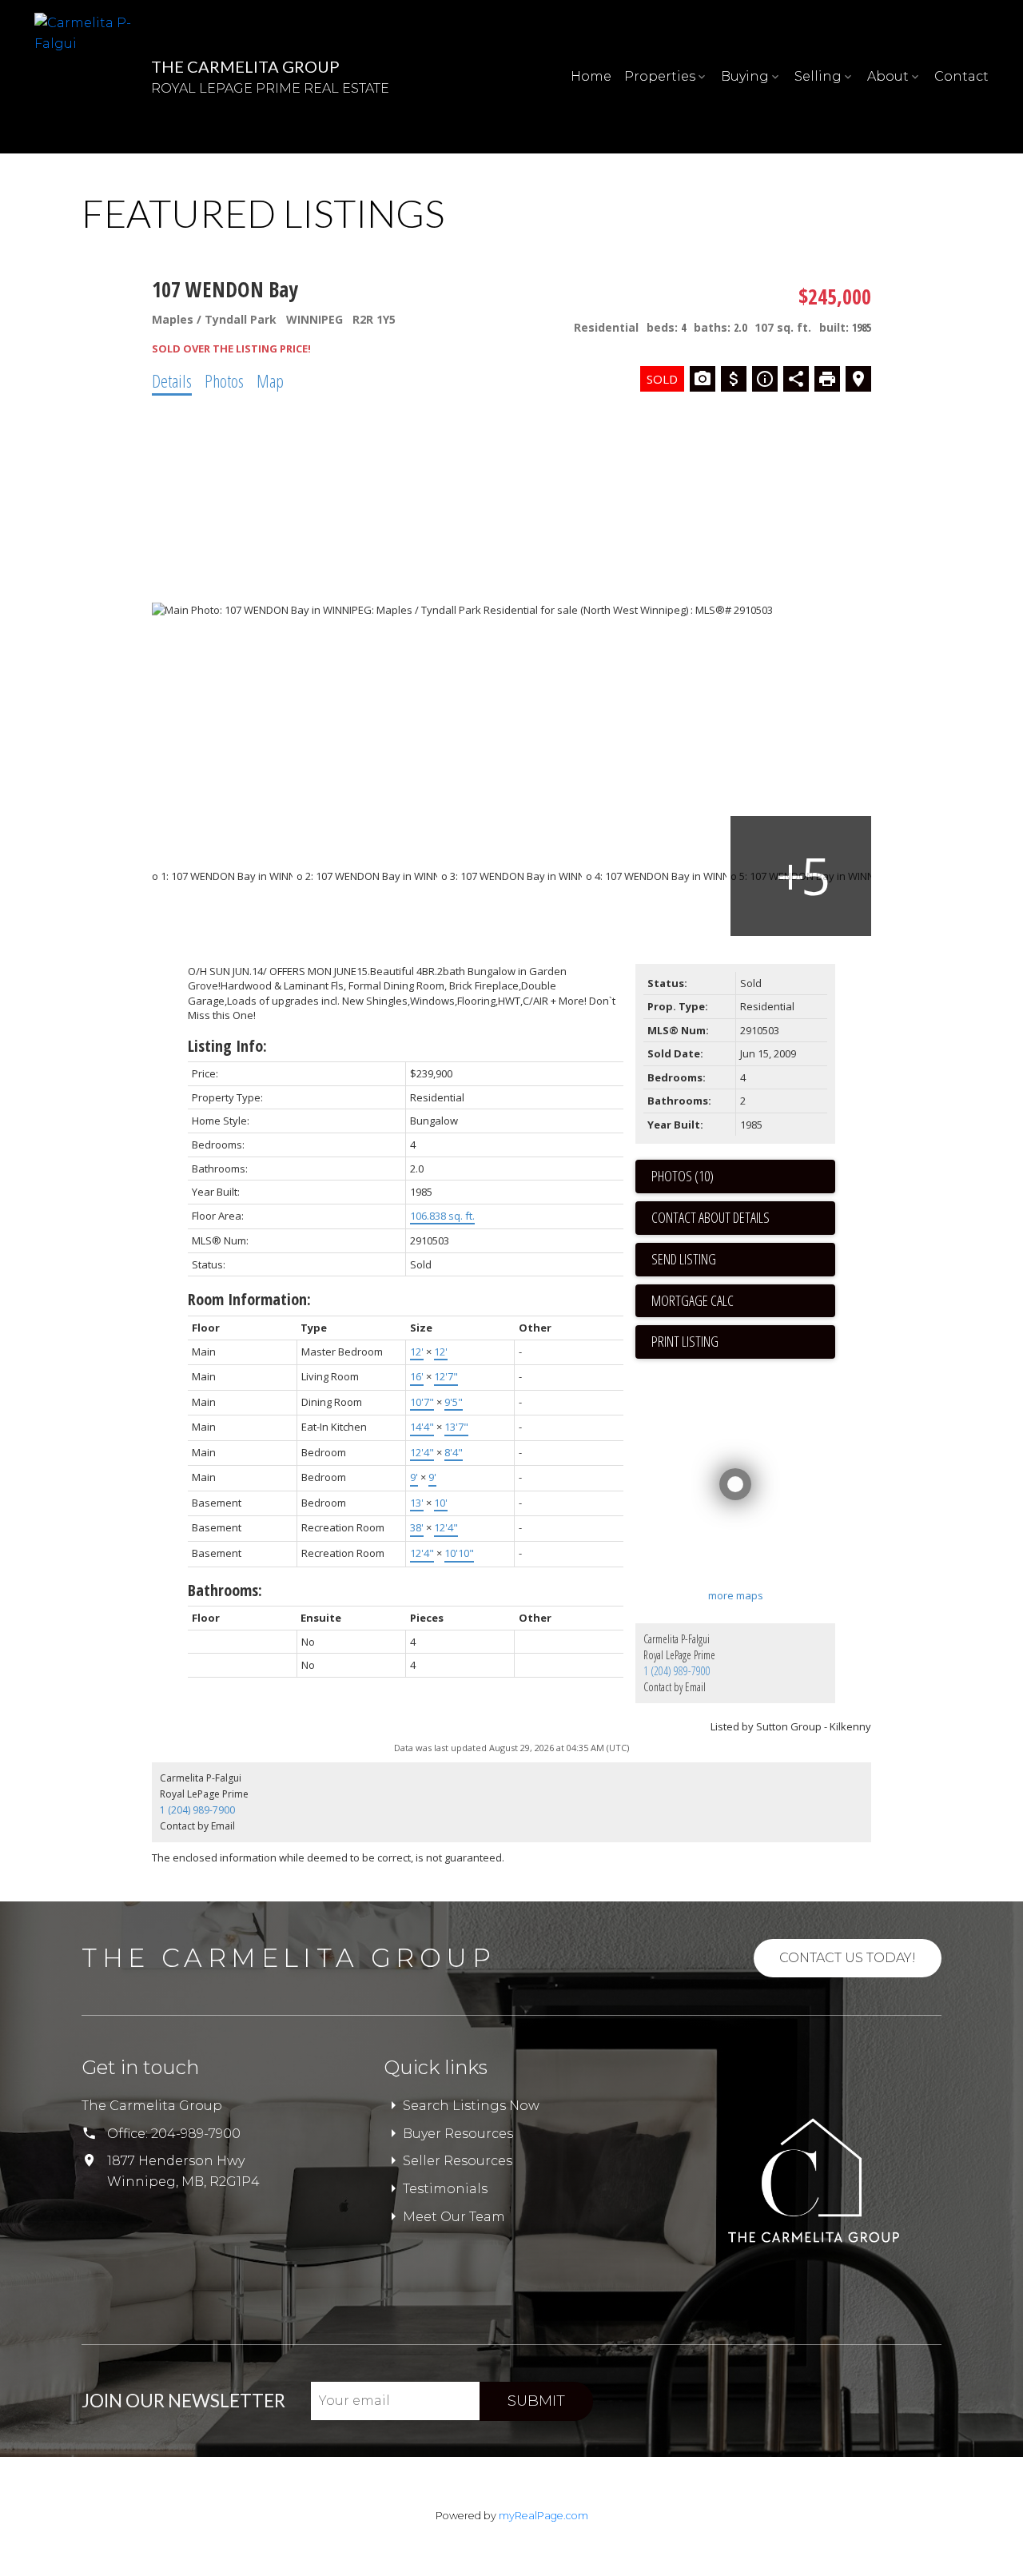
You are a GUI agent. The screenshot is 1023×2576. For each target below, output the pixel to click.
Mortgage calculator (743, 1301)
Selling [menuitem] (818, 76)
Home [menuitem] (591, 76)
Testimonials (445, 2189)
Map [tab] (270, 380)
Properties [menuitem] (660, 76)
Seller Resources (458, 2161)
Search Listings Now (471, 2106)
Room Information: (249, 1299)
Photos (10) (683, 1176)
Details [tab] (172, 380)
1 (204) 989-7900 (677, 1671)
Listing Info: (227, 1046)
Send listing (684, 1259)
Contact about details (711, 1217)
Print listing (685, 1341)
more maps (736, 1595)
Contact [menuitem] (961, 76)
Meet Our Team (454, 2217)
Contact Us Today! (848, 1958)
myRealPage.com (543, 2516)
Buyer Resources (458, 2134)
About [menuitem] (888, 76)
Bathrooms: (225, 1590)
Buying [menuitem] (745, 76)
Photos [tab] (224, 380)
